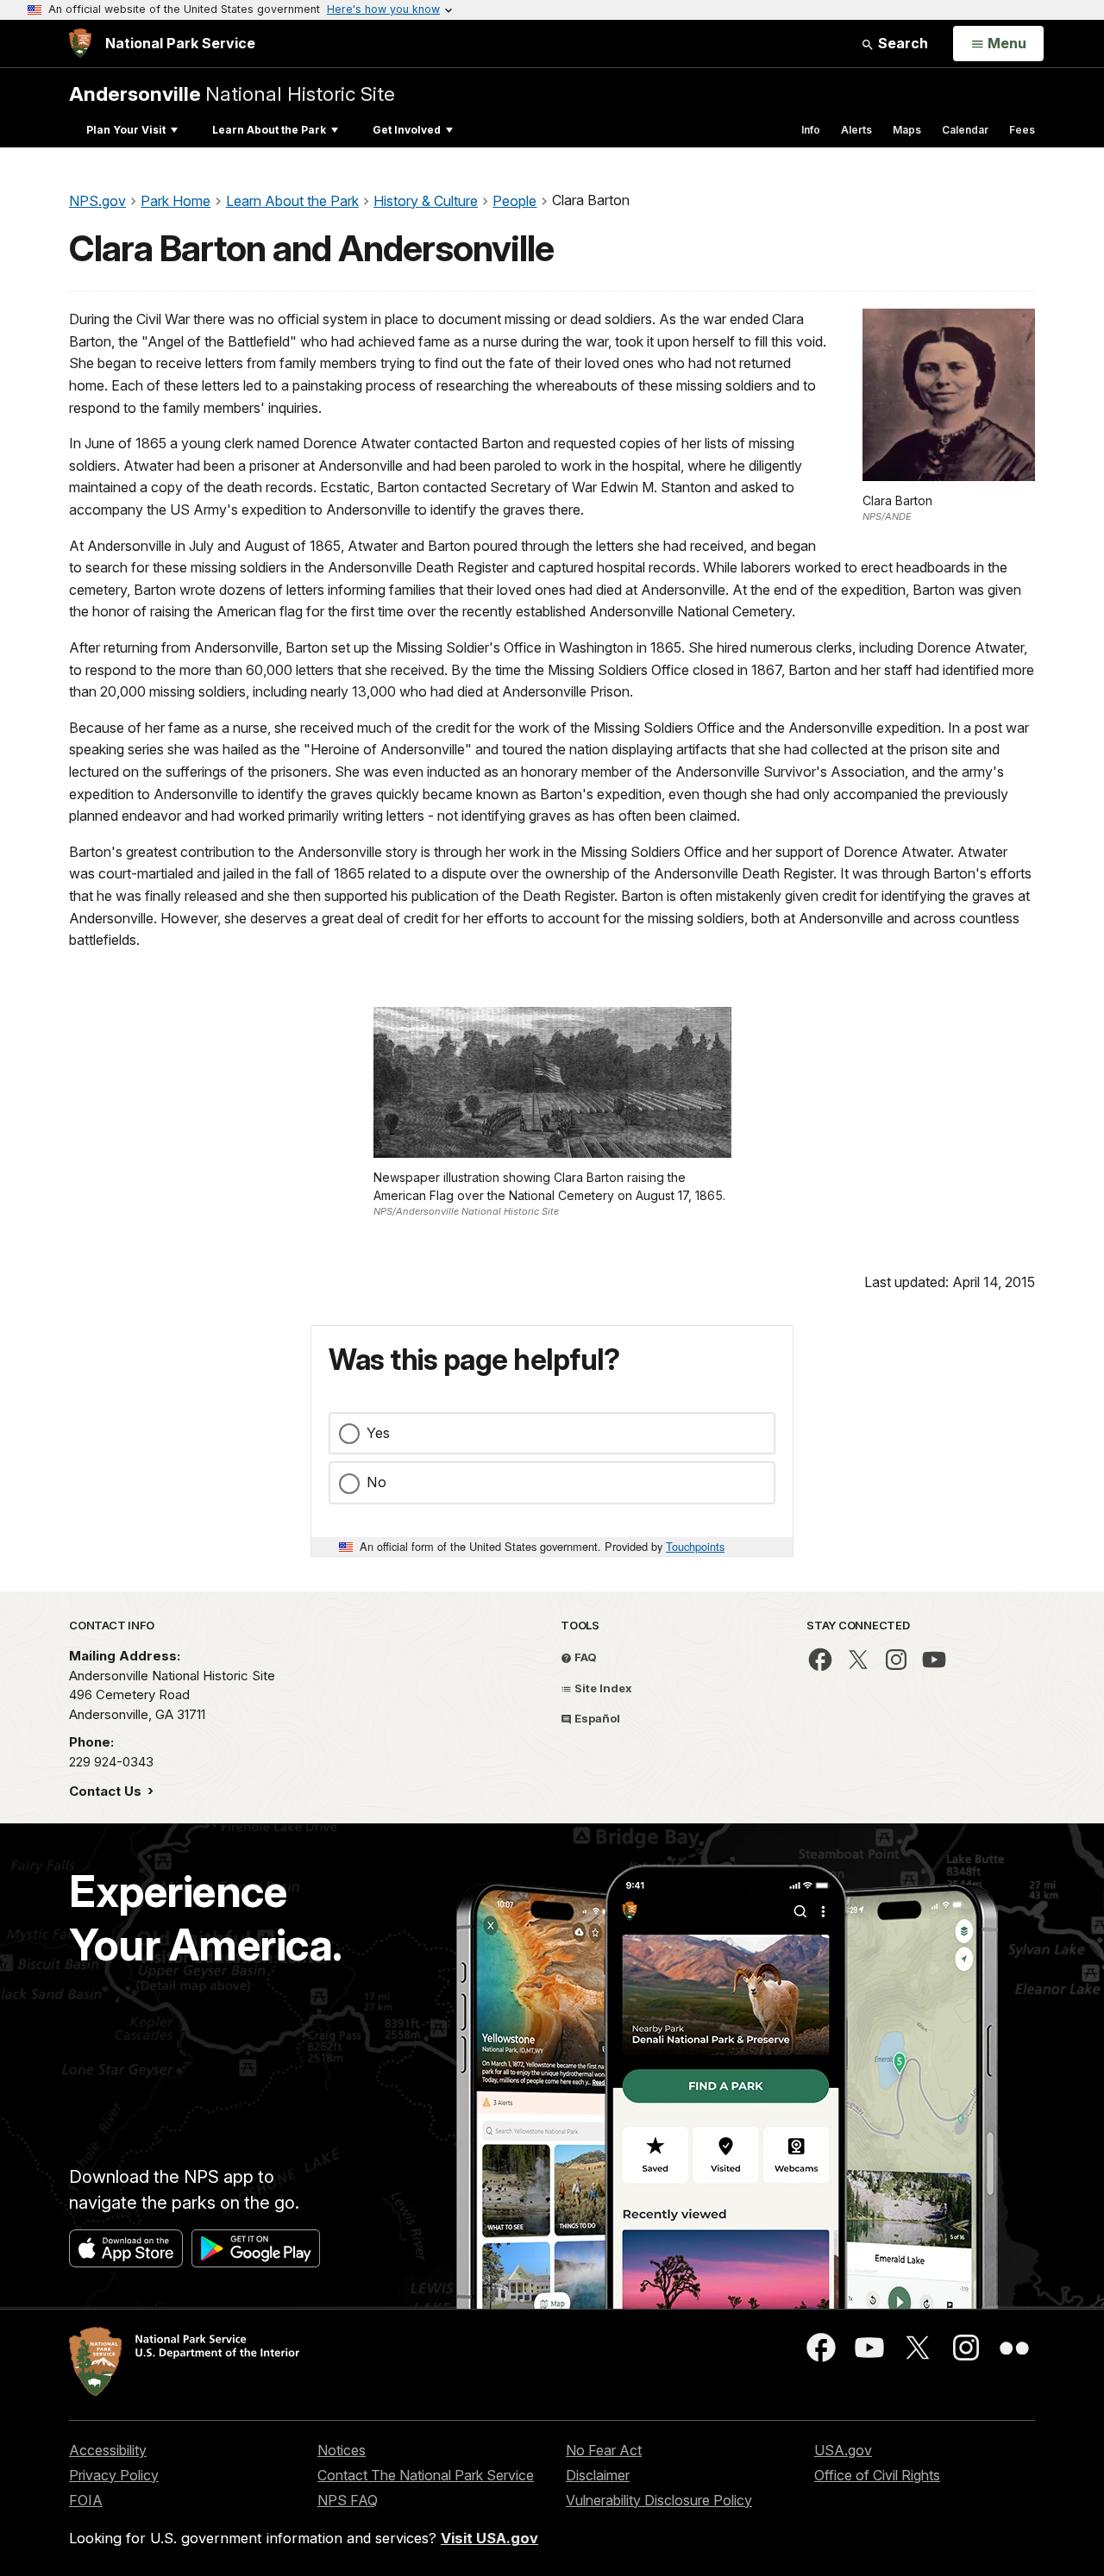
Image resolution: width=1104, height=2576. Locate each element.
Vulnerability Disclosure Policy (659, 2500)
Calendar (965, 130)
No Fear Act (604, 2450)
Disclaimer (598, 2475)
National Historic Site (232, 94)
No (376, 1482)
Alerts (856, 130)
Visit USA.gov (489, 2538)
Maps (907, 130)
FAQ (584, 1657)
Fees (1022, 130)
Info (811, 130)
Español (596, 1718)
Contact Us (107, 1791)
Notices (342, 2450)
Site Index (602, 1688)
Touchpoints (695, 1546)
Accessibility (108, 2450)
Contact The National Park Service (426, 2475)
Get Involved (407, 130)
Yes (378, 1433)
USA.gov (843, 2450)
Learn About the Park (269, 130)
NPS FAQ (348, 2500)
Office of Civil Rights (877, 2475)
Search (901, 43)
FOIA (86, 2500)
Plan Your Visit (126, 130)
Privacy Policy (114, 2475)
